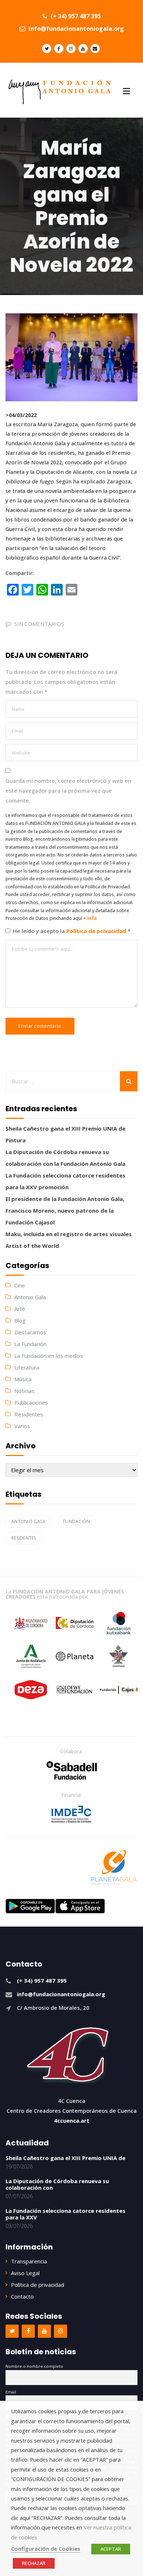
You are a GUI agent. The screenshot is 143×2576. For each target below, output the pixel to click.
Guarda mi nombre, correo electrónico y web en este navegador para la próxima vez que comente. (68, 791)
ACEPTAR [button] (111, 2549)
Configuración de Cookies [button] (46, 2549)
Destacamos (30, 1332)
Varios (22, 1426)
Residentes (29, 1414)
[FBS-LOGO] (72, 1770)
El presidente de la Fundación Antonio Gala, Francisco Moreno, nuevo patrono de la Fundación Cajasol (65, 1210)
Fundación (76, 1521)
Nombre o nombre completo (34, 2366)
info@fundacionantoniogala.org (76, 29)
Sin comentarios (39, 624)
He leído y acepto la (72, 931)
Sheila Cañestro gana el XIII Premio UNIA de (65, 2158)
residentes (24, 1538)
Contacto (22, 2296)
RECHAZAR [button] (34, 2563)
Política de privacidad (97, 931)
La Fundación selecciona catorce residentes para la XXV (65, 2214)
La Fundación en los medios (49, 1356)
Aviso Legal (25, 2273)
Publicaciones (31, 1403)
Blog (20, 1320)
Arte (20, 1309)
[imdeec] (71, 1814)
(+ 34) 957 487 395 (75, 16)
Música (23, 1379)
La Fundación (30, 1344)
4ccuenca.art (72, 2120)
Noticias (24, 1391)
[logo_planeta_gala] (114, 1868)
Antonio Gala (30, 1297)
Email (11, 2392)
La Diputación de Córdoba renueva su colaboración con (57, 2184)
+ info (90, 918)
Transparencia (29, 2261)
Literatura (27, 1367)
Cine (20, 1285)
